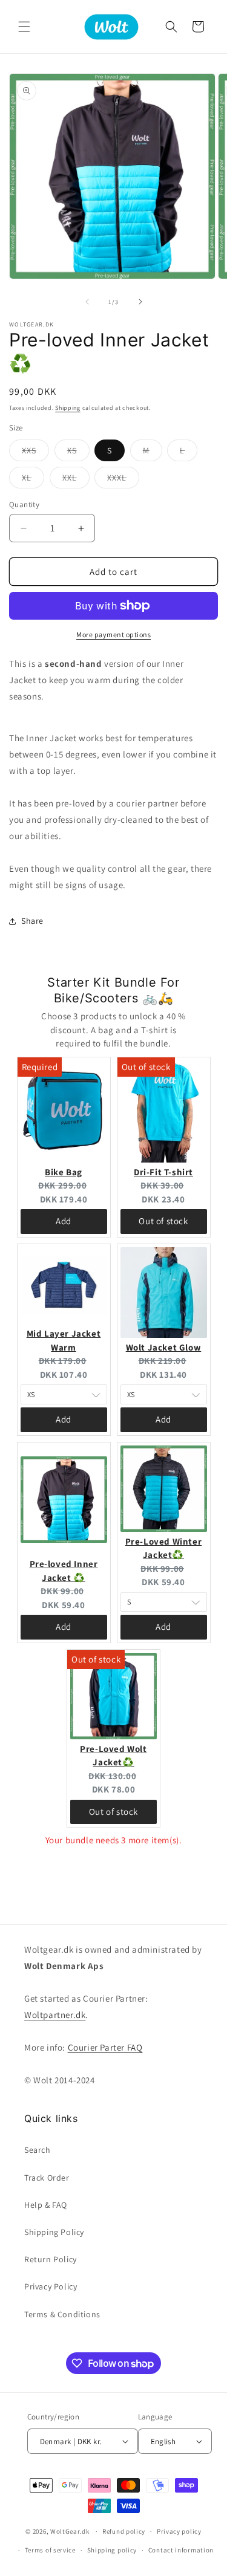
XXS (35, 453)
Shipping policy (112, 2550)
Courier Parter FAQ (105, 2047)
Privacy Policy (51, 2286)
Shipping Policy (54, 2232)
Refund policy (124, 2531)
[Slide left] (87, 302)
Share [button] (32, 921)
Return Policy (51, 2259)
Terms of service (50, 2550)
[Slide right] (140, 302)
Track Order (47, 2178)
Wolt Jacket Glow (164, 1347)
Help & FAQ (46, 2205)
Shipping (68, 408)
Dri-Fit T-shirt (163, 1172)
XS (78, 453)
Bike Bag (64, 1172)
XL (33, 480)
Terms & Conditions (62, 2314)
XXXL (123, 480)
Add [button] (64, 1221)
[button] (24, 27)
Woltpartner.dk (55, 2015)
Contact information (181, 2550)
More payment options (113, 634)
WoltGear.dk (70, 2531)
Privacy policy (179, 2531)
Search (38, 2150)
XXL (76, 480)
